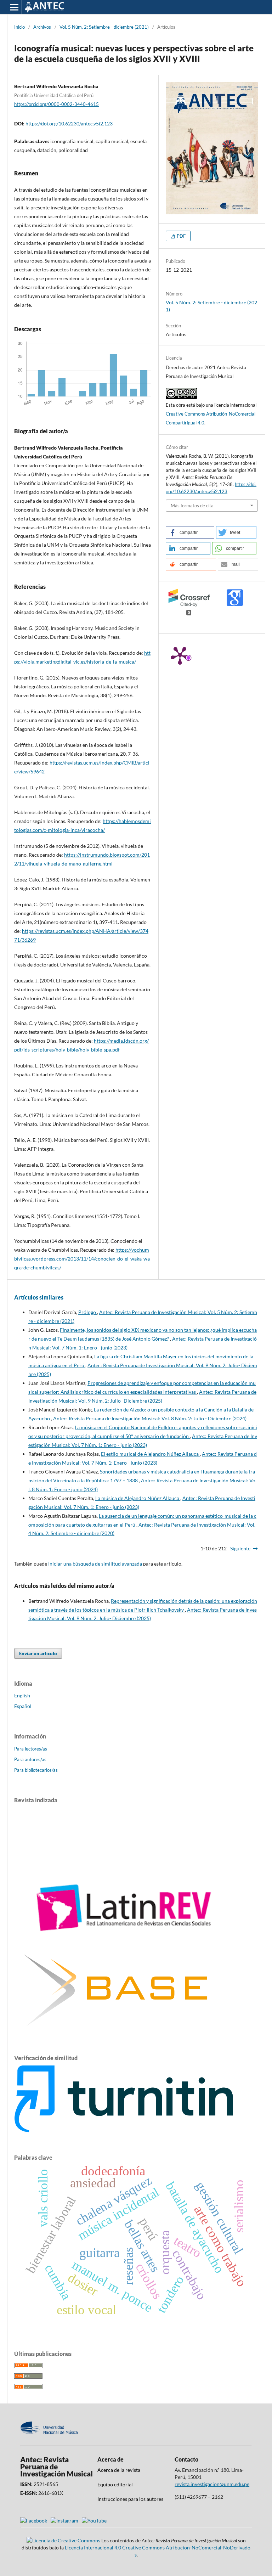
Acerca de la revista (119, 2470)
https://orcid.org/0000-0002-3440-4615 (56, 104)
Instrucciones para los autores (130, 2499)
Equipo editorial (115, 2484)
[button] (190, 532)
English (22, 1695)
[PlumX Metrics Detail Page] (180, 655)
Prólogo (88, 1312)
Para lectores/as (31, 1749)
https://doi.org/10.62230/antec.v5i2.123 (69, 123)
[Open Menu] (14, 7)
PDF (181, 236)
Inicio (19, 27)
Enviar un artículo (38, 1653)
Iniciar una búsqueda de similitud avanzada (95, 1564)
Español (23, 1706)
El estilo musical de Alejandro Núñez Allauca (150, 1454)
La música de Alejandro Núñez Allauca (138, 1498)
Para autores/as (30, 1759)
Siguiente (240, 1548)
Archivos (42, 27)
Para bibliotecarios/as (36, 1770)
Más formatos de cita (192, 506)
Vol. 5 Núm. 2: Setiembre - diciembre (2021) (104, 27)
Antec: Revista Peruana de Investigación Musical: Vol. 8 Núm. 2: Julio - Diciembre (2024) (150, 1418)
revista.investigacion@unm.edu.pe (212, 2484)
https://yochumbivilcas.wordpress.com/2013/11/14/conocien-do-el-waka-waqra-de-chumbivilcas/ (82, 1259)
